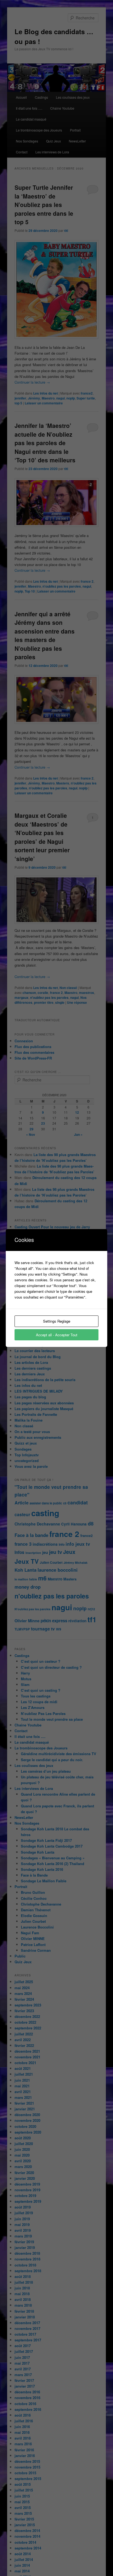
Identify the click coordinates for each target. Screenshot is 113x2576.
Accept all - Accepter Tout (57, 1335)
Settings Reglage (57, 1321)
